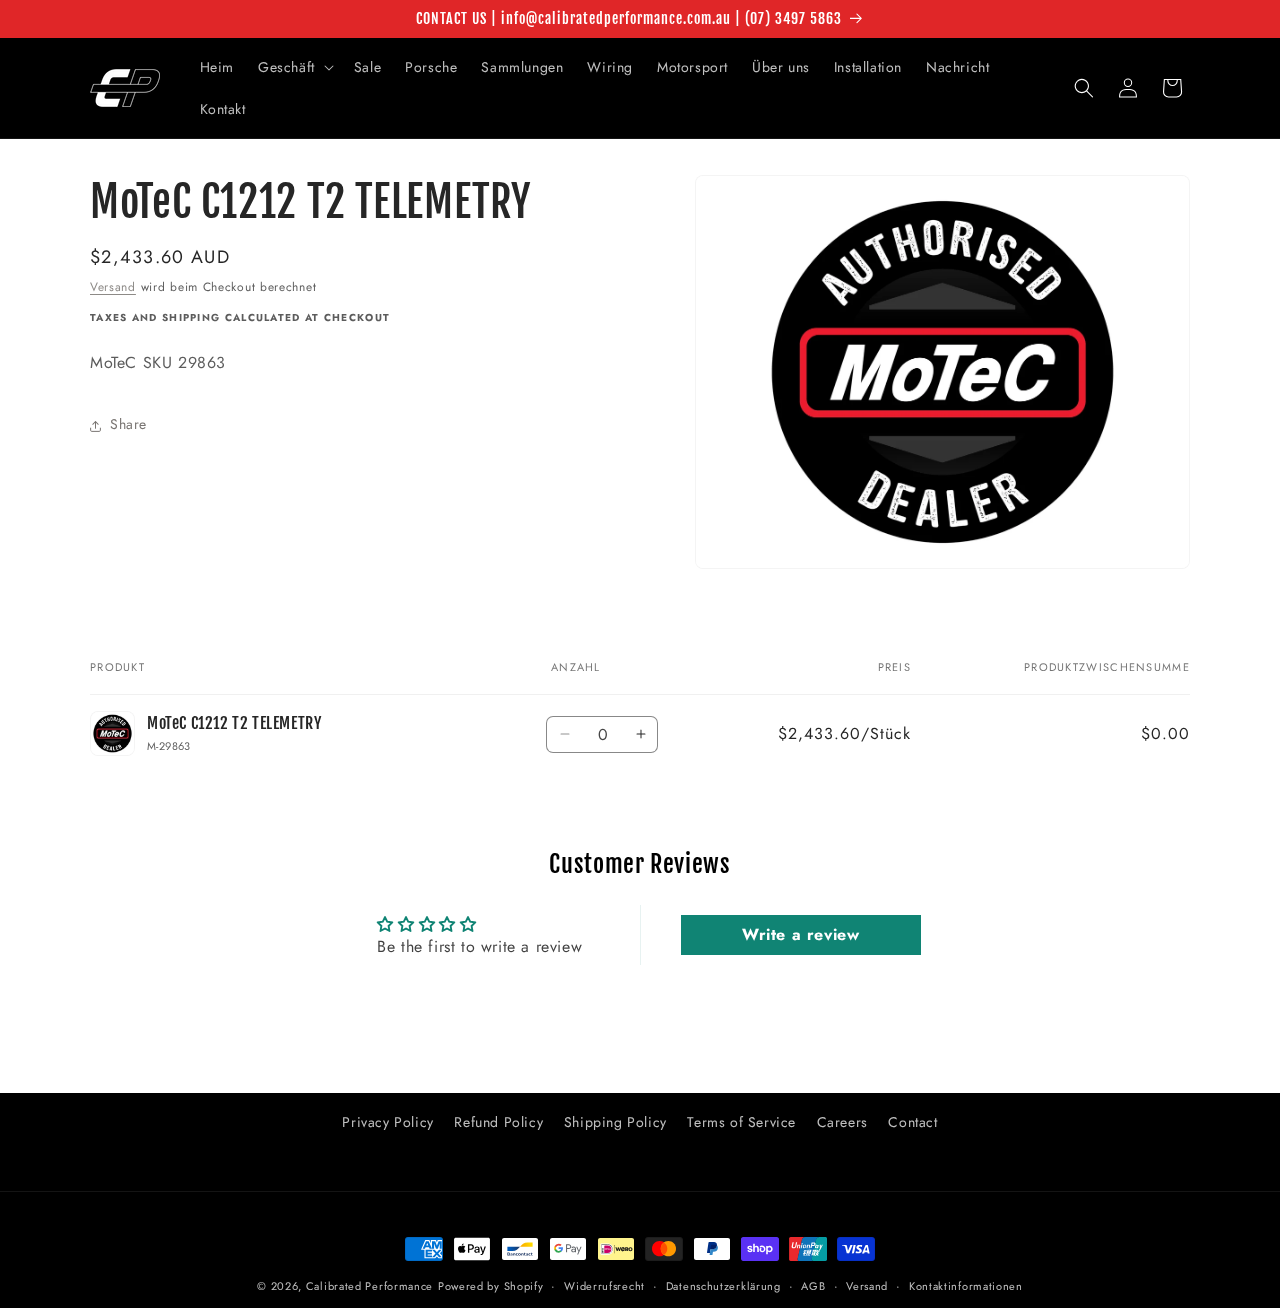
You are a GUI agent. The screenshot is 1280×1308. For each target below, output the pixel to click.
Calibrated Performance (369, 1286)
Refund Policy (498, 1122)
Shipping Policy (615, 1122)
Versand (113, 287)
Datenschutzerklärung (723, 1286)
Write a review (800, 934)
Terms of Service (741, 1122)
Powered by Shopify (491, 1286)
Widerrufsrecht (604, 1286)
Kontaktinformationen (966, 1286)
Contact (912, 1122)
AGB (813, 1286)
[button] (294, 67)
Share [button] (128, 425)
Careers (842, 1122)
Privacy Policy (387, 1122)
